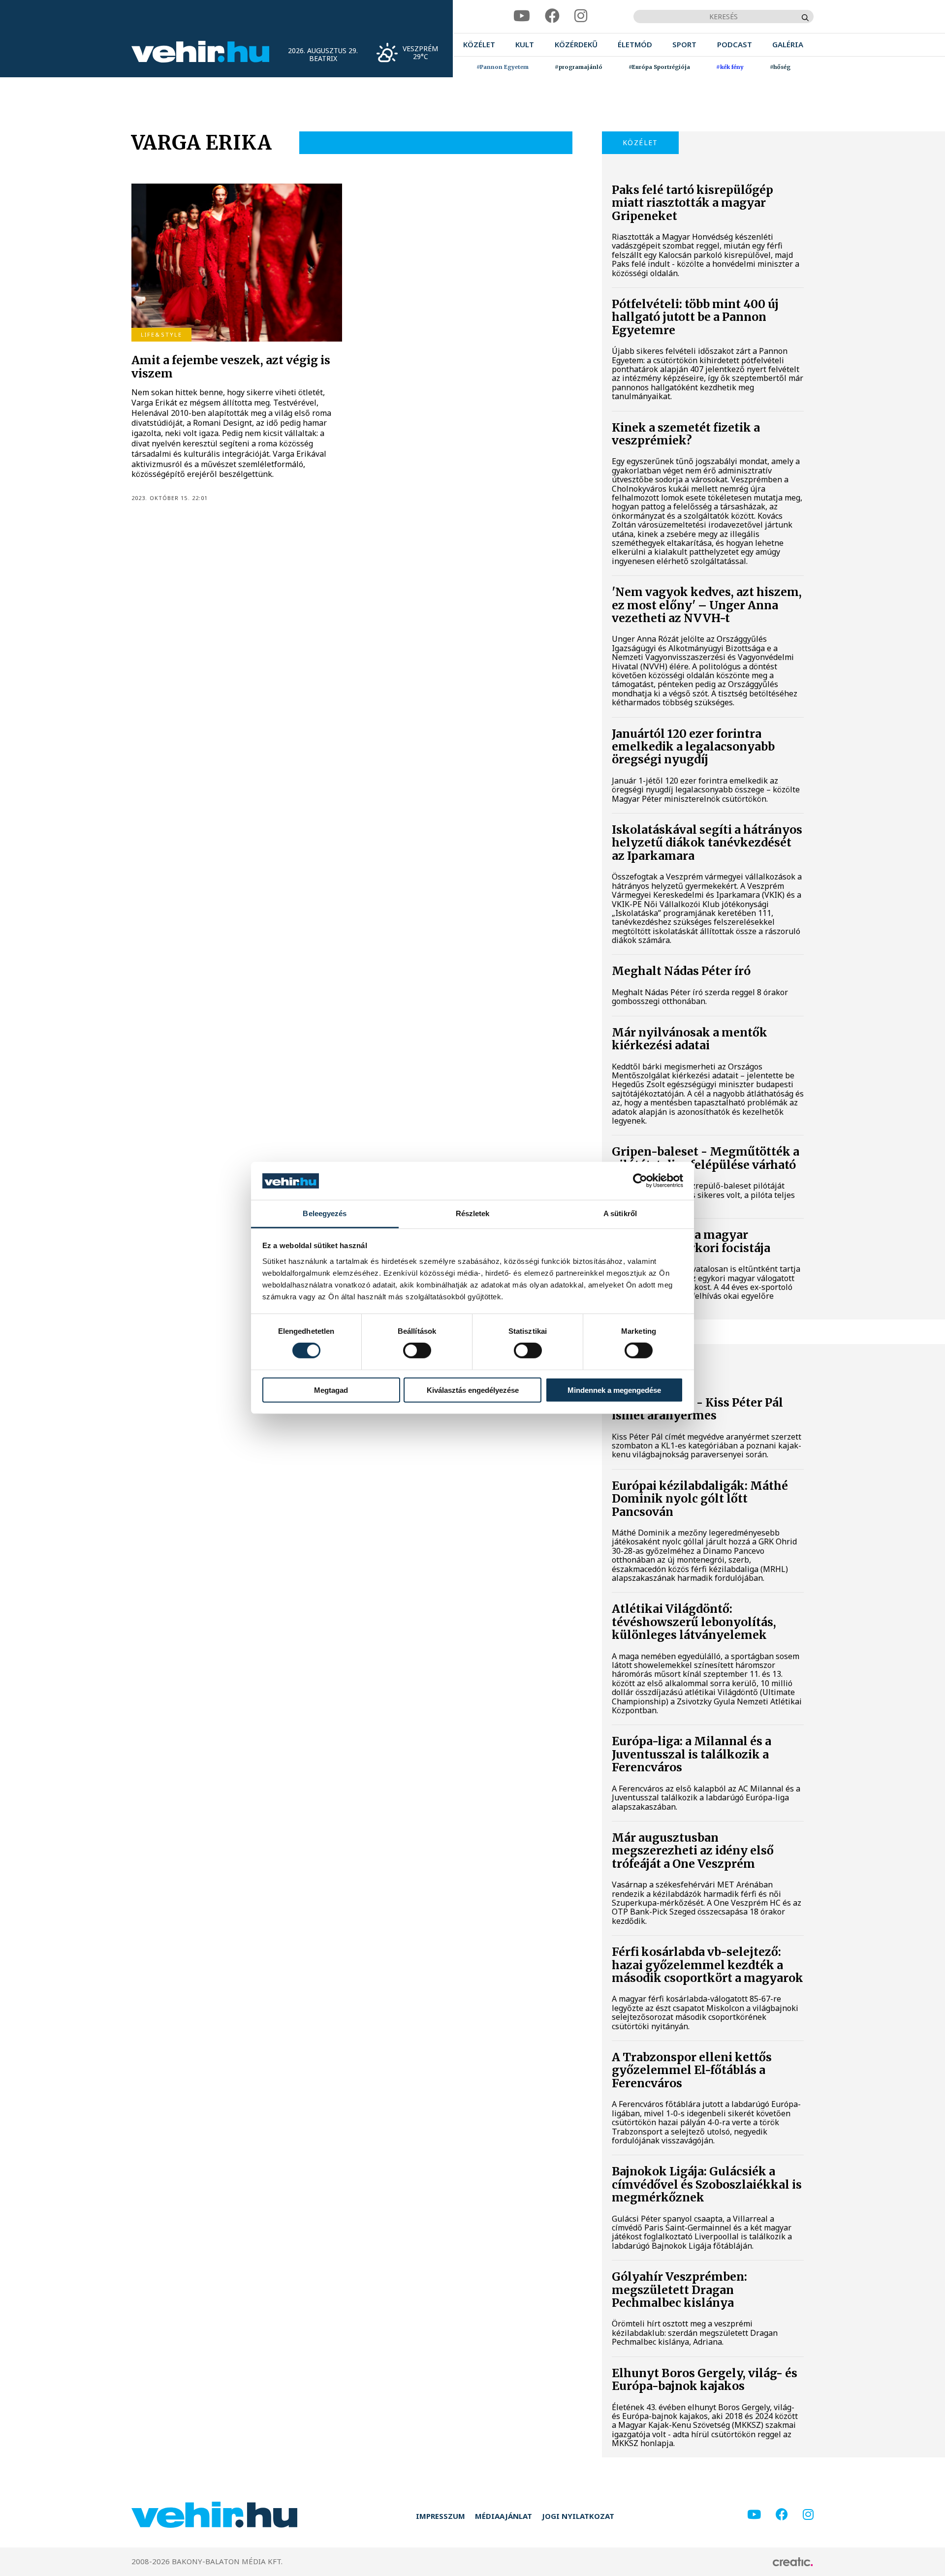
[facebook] (552, 16)
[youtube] (522, 16)
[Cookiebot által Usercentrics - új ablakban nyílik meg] (640, 1181)
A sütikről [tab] (620, 1213)
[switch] (417, 1351)
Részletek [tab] (473, 1213)
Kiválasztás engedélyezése (473, 1390)
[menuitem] (479, 45)
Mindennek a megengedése (614, 1390)
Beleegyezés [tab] (325, 1213)
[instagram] (581, 16)
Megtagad (331, 1390)
